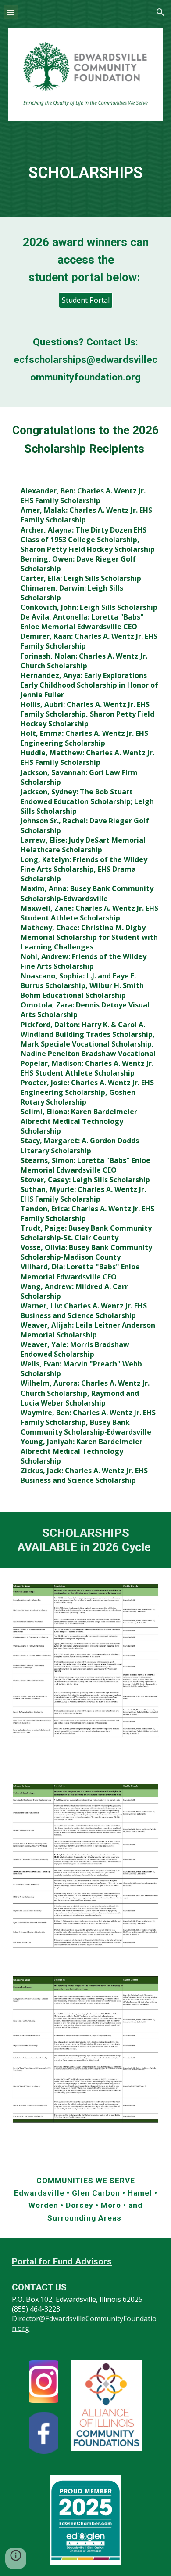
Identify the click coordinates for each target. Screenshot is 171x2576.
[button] (11, 12)
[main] (85, 165)
